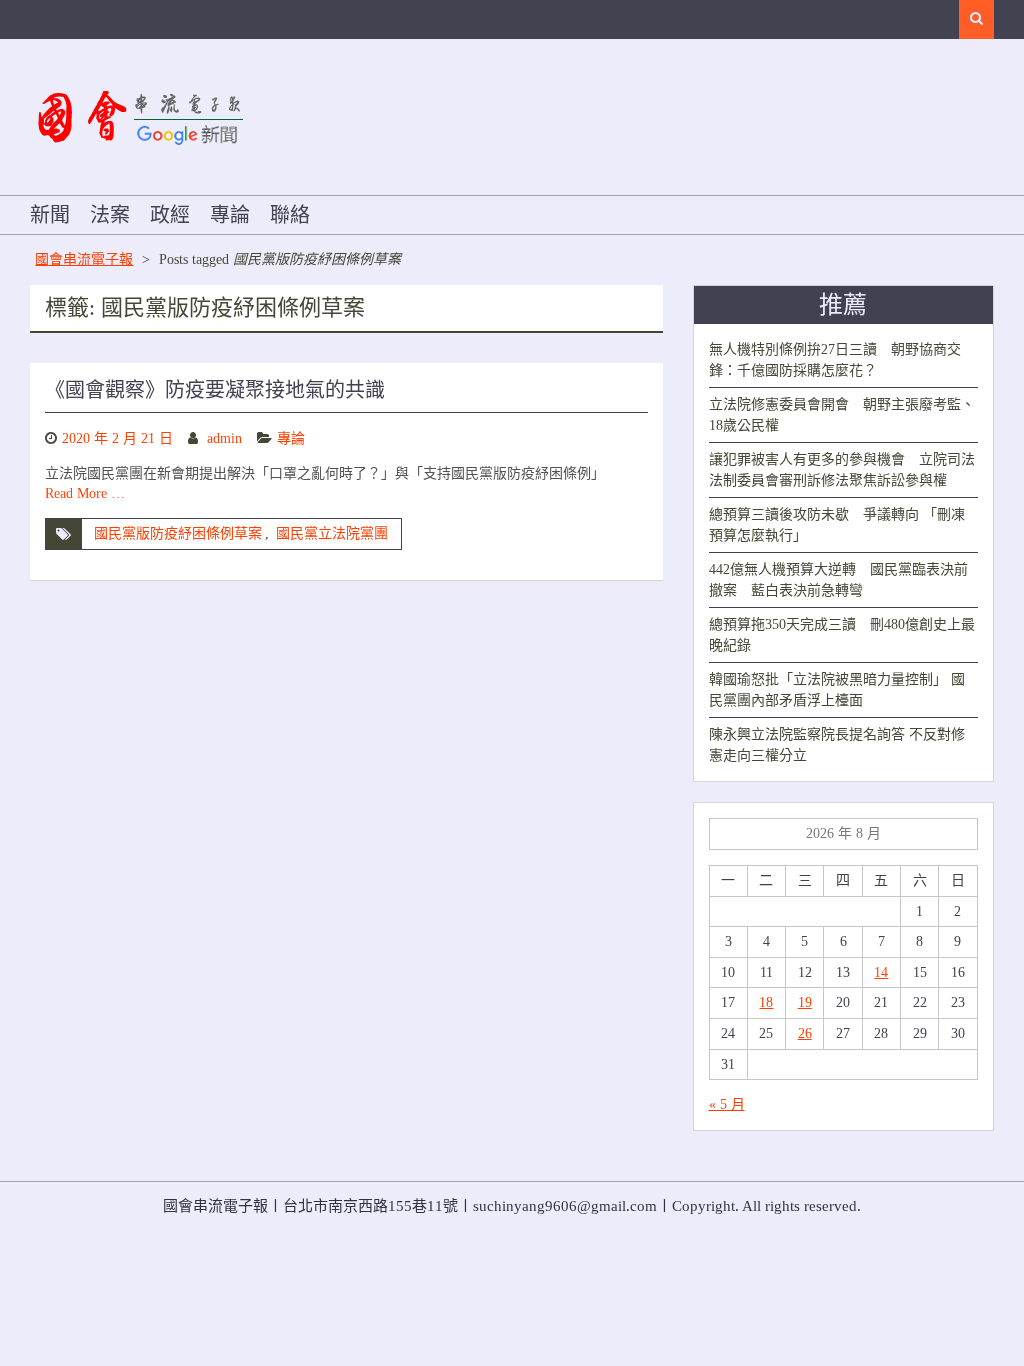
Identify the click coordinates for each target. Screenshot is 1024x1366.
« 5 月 (727, 1104)
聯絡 (290, 215)
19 (805, 1002)
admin (224, 438)
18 (766, 1002)
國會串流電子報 (84, 259)
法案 (110, 215)
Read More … (85, 493)
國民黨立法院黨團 (332, 533)
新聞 (50, 215)
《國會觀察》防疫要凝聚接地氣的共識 (215, 390)
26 (805, 1033)
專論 (230, 215)
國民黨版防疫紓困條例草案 (178, 533)
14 (881, 972)
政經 (170, 215)
